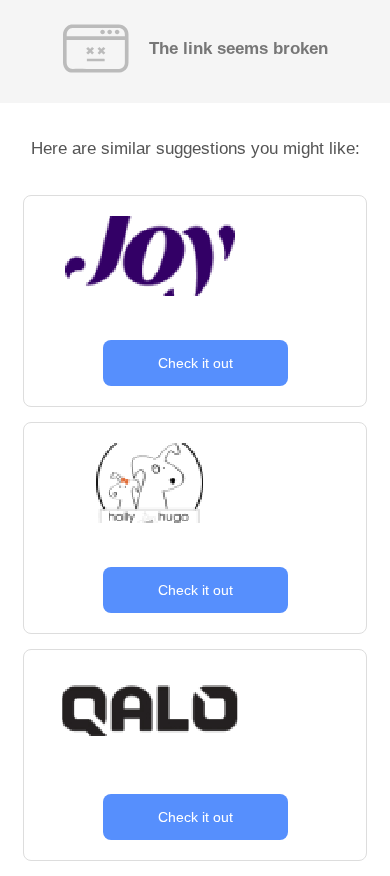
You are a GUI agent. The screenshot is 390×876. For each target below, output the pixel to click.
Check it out (195, 363)
